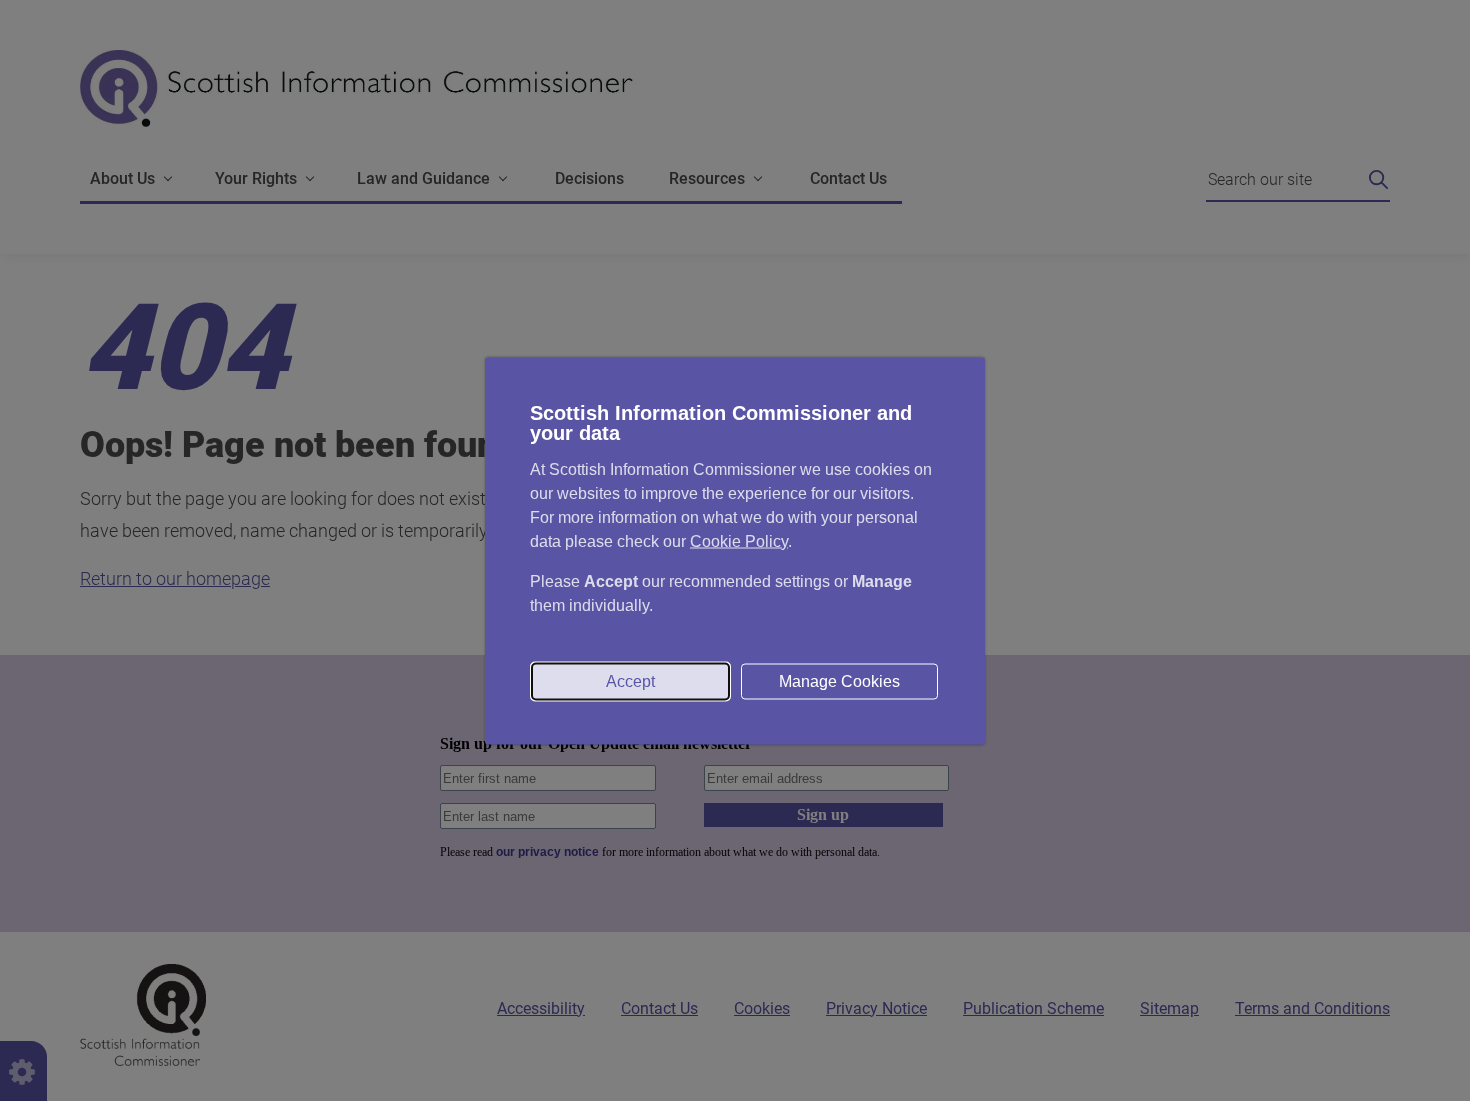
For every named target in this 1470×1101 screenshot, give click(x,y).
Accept (630, 680)
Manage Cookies (839, 680)
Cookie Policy (739, 540)
